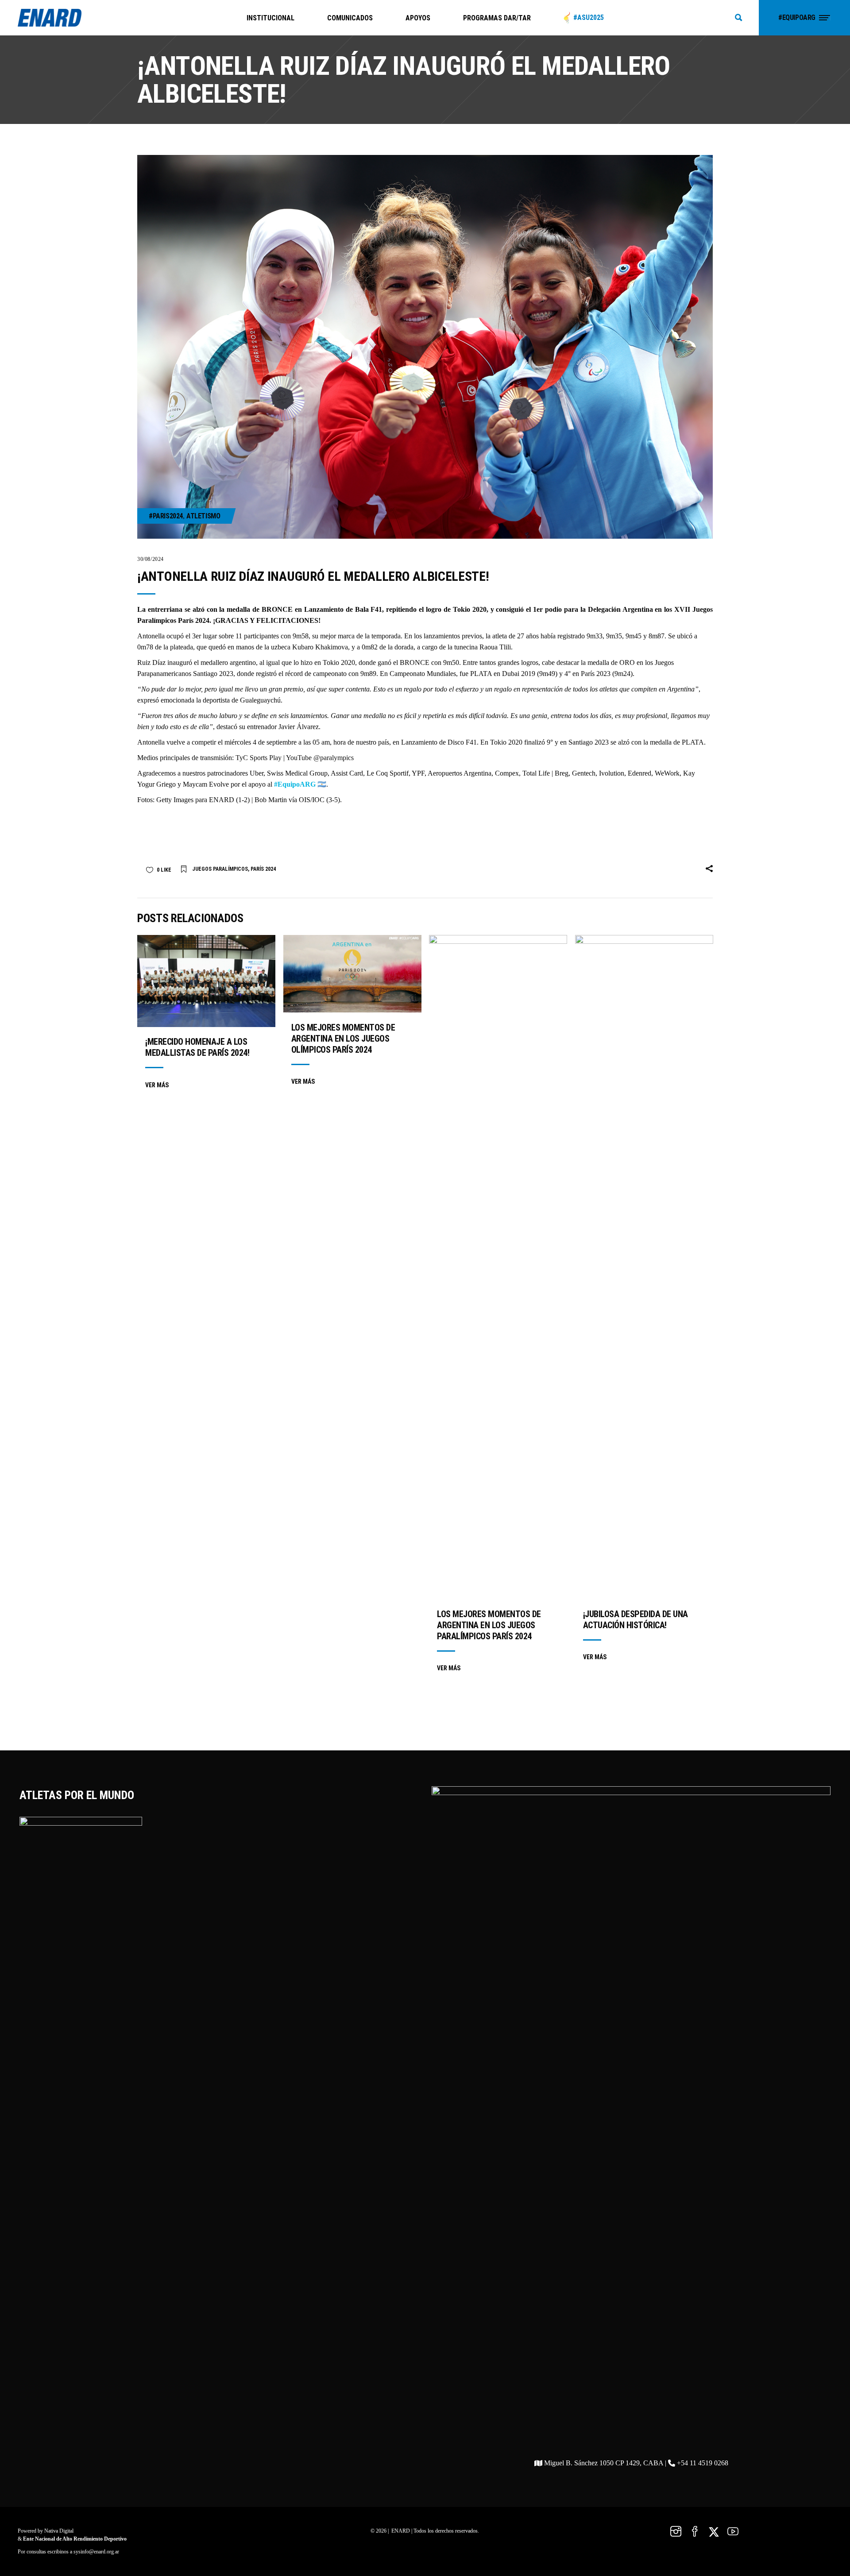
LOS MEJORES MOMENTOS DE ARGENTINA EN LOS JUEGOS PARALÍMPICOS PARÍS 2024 (489, 1625)
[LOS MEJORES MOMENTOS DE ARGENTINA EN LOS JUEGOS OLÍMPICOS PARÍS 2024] (352, 974)
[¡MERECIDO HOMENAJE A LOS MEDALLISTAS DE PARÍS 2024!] (206, 981)
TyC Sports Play (259, 758)
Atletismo (203, 516)
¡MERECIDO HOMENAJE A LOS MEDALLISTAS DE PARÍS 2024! (197, 1047)
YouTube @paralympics (320, 758)
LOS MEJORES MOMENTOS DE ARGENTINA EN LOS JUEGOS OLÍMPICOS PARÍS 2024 (343, 1039)
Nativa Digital (59, 2531)
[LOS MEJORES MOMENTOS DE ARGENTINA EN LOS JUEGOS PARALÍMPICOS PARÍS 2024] (498, 1267)
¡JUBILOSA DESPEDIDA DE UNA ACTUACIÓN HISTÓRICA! (636, 1620)
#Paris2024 (166, 516)
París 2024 (263, 869)
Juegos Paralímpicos (220, 869)
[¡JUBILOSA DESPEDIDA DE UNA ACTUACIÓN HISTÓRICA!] (644, 1267)
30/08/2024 (151, 559)
